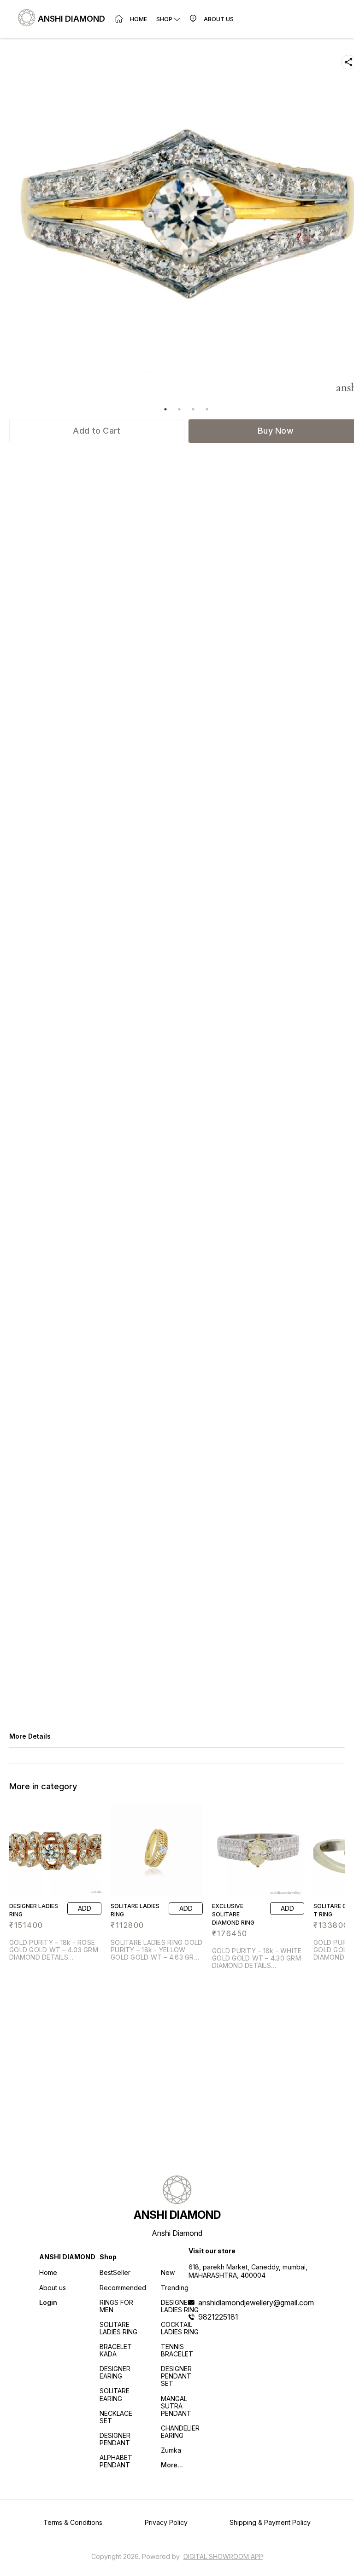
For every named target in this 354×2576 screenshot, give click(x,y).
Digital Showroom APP (223, 2556)
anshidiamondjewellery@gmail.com (256, 2303)
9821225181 (218, 2317)
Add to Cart (97, 431)
